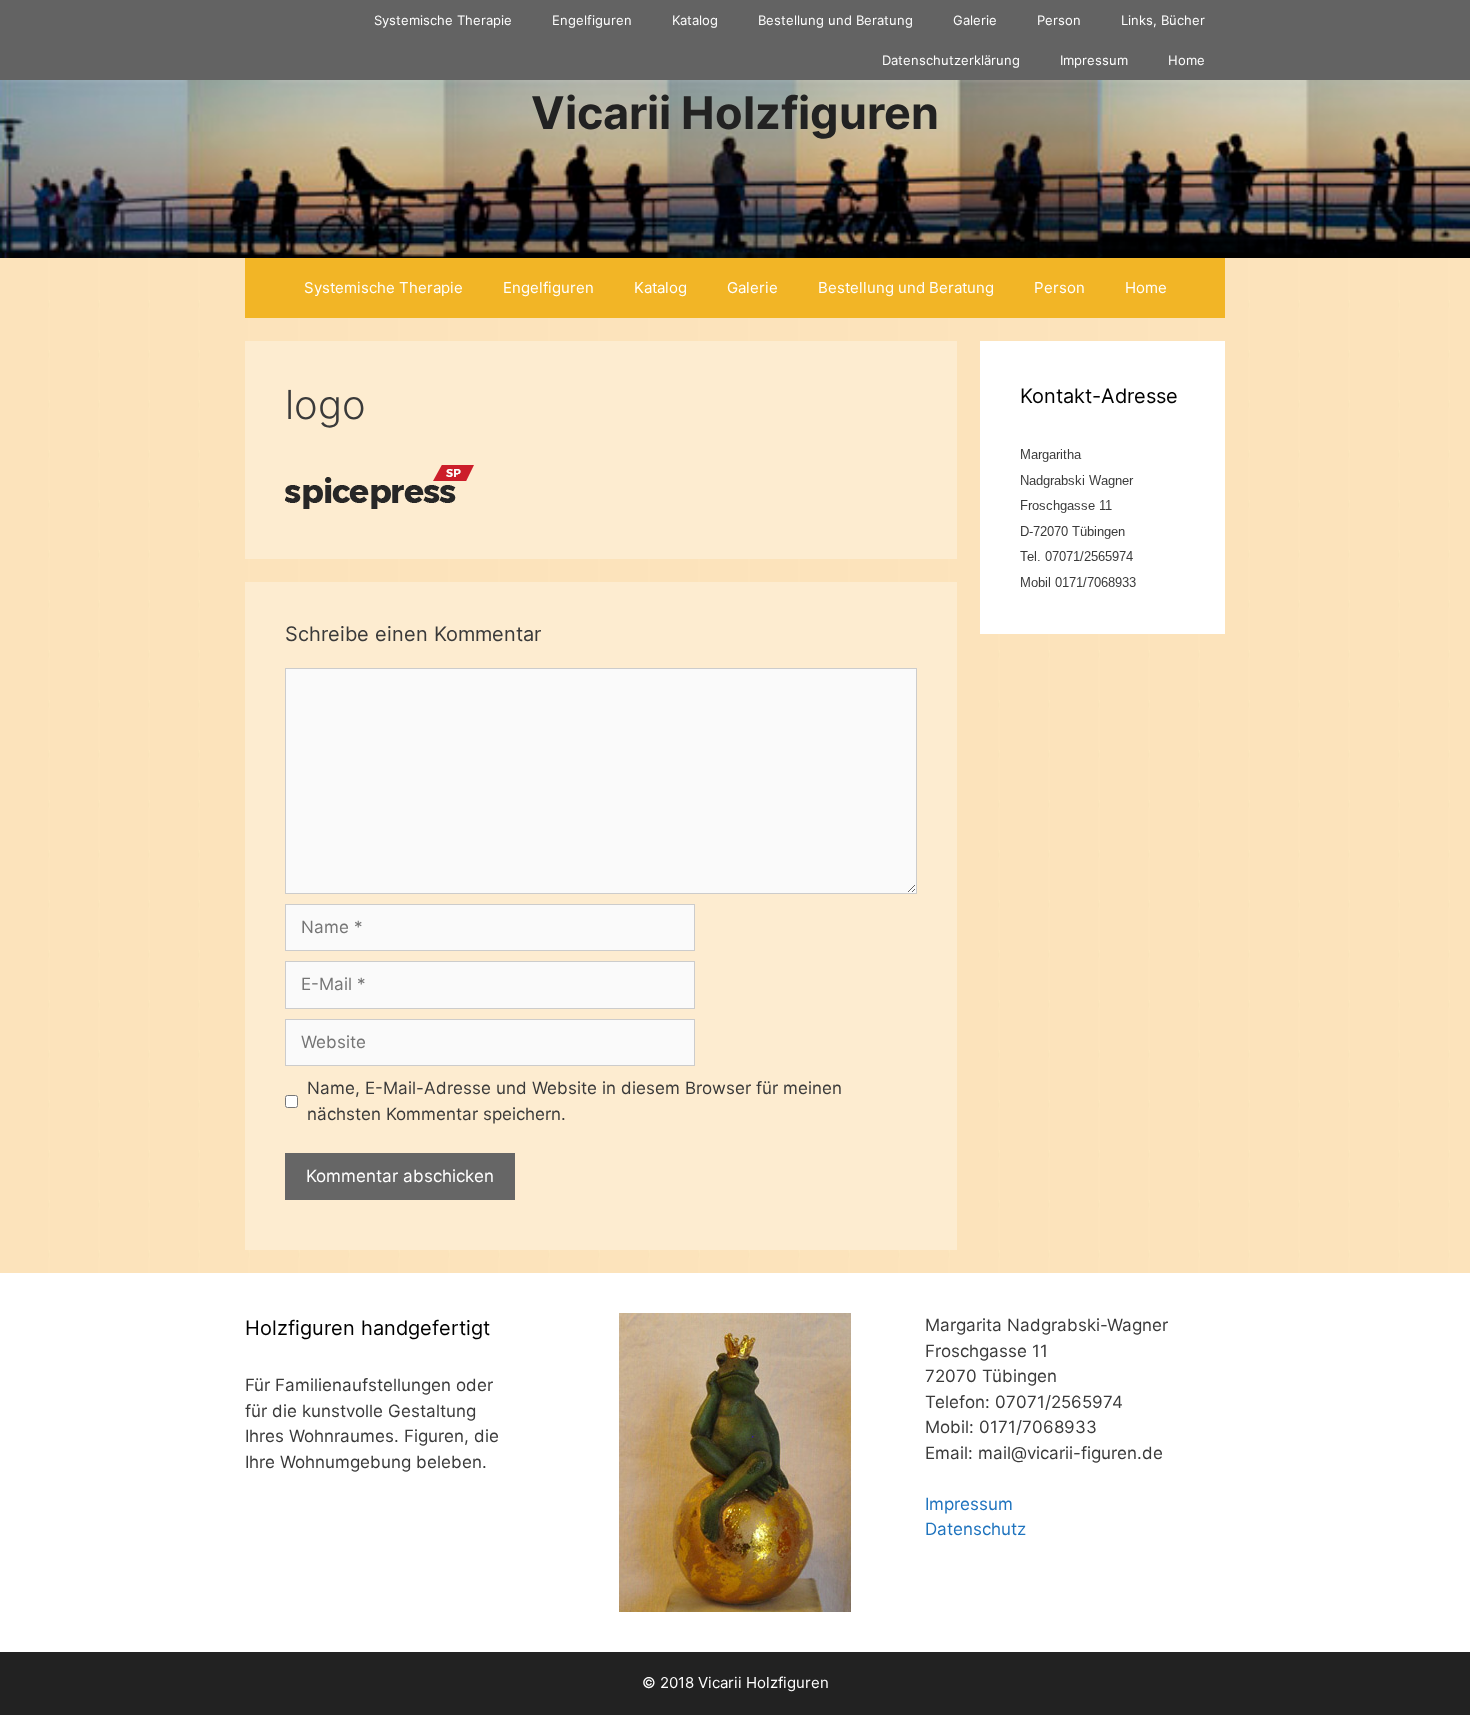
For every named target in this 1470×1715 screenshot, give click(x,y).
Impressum (1094, 60)
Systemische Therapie (443, 20)
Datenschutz (975, 1529)
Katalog (695, 20)
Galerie (975, 20)
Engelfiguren (592, 20)
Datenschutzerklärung (951, 60)
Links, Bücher (1163, 20)
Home (1186, 60)
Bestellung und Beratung (835, 20)
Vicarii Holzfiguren (735, 112)
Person (1059, 20)
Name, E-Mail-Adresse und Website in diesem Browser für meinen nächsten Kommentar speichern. (574, 1101)
